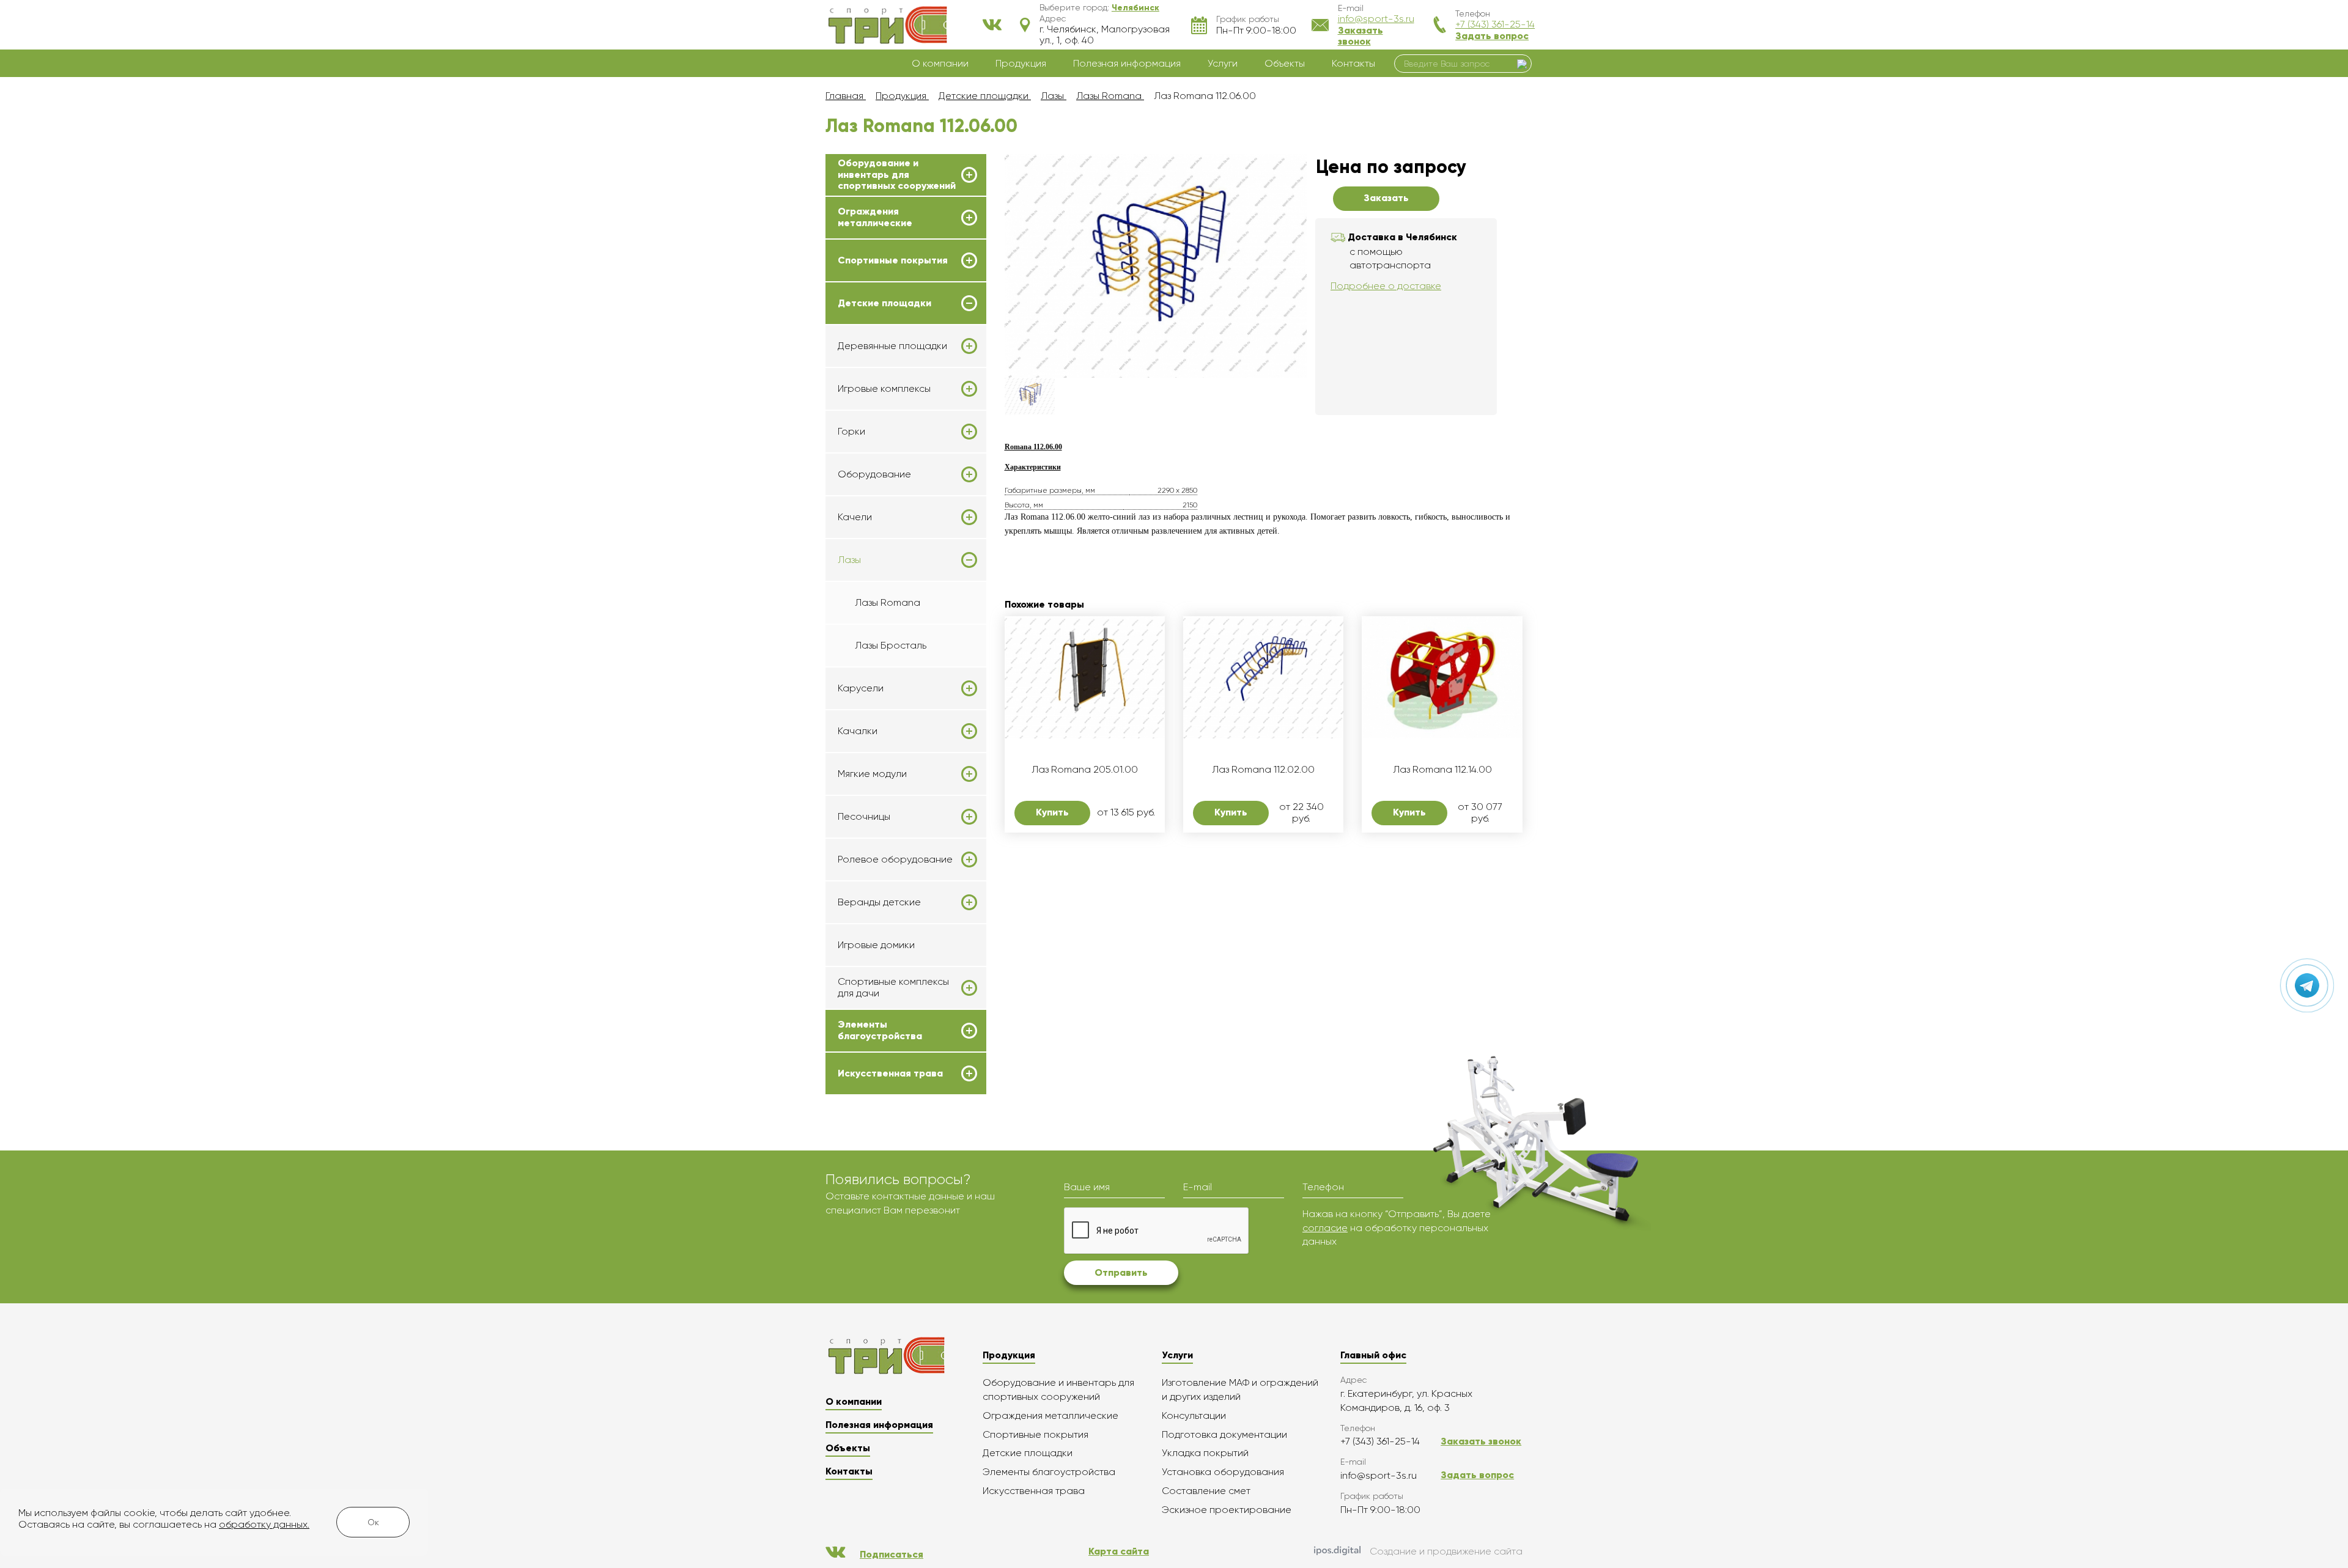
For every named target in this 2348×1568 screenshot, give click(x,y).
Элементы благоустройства (880, 1030)
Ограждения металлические (875, 217)
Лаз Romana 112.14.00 (1442, 770)
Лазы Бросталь (891, 645)
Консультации (1194, 1415)
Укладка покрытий (1205, 1453)
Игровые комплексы (884, 389)
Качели (855, 517)
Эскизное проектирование (1227, 1510)
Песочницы (864, 817)
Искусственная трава (890, 1073)
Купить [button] (1052, 812)
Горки (851, 432)
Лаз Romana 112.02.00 (1263, 770)
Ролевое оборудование (895, 859)
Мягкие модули (872, 774)
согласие (1325, 1228)
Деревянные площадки (892, 346)
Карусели (861, 688)
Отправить (1121, 1272)
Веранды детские (879, 902)
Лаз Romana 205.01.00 (1085, 770)
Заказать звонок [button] (1360, 36)
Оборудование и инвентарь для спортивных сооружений (897, 175)
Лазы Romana (888, 602)
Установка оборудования (1223, 1472)
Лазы (849, 560)
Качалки (858, 731)
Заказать (1386, 198)
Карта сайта (1119, 1551)
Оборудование (874, 474)
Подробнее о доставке (1386, 286)
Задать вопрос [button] (1492, 36)
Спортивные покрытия (893, 260)
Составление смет (1206, 1491)
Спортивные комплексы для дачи (893, 987)
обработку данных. (264, 1524)
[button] (1135, 7)
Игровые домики (876, 945)
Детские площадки (884, 303)
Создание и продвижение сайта (1446, 1551)
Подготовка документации (1224, 1434)
